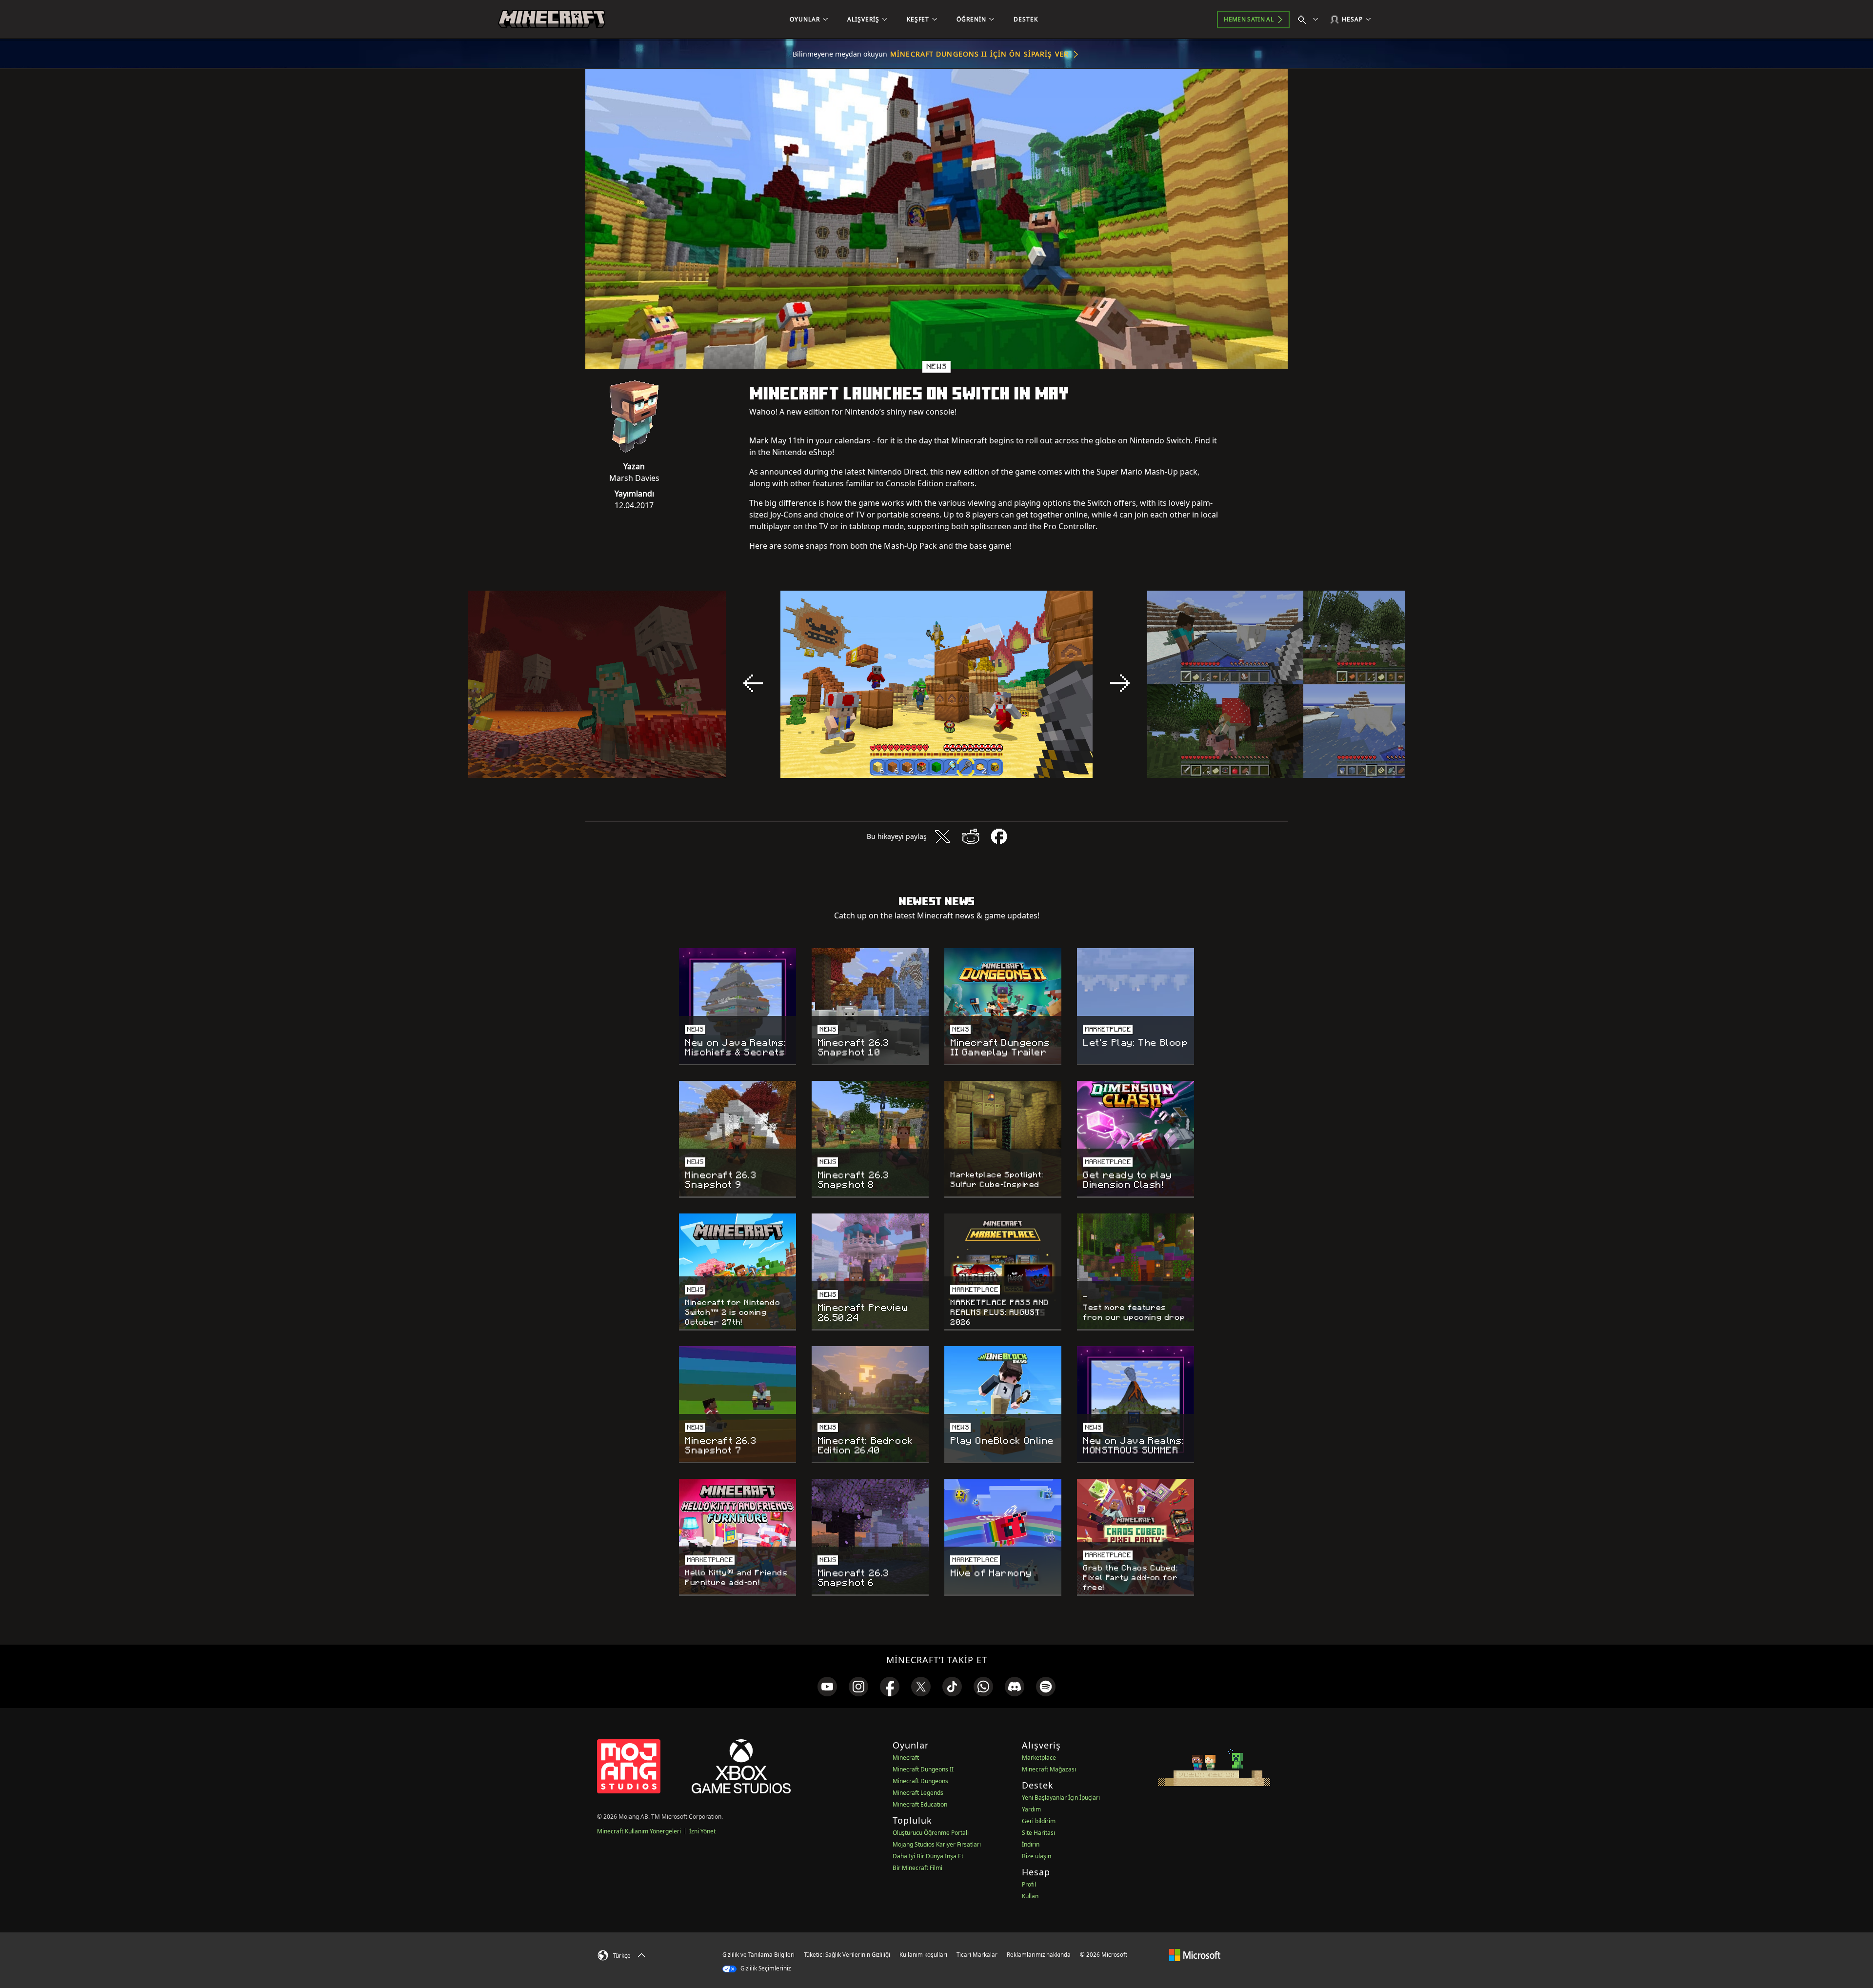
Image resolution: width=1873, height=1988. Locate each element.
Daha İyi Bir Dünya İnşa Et (928, 1856)
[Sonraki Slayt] (1120, 683)
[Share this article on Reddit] (971, 836)
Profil (1029, 1884)
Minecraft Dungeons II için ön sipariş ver (979, 54)
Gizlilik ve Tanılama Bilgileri (758, 1955)
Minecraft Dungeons (920, 1781)
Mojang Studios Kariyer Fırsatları (937, 1844)
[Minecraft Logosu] (552, 20)
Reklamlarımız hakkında (1039, 1955)
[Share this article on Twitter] (942, 836)
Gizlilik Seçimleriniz (765, 1968)
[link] (827, 1687)
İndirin (1031, 1844)
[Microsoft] (1195, 1954)
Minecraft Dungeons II (923, 1769)
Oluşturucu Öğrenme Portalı (931, 1833)
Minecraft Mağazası (1049, 1769)
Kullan (1030, 1896)
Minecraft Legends (918, 1793)
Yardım (1031, 1809)
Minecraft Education (920, 1804)
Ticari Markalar (977, 1955)
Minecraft (906, 1758)
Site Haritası (1038, 1833)
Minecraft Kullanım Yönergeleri (639, 1831)
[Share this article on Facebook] (999, 836)
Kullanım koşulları (923, 1955)
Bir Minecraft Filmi (917, 1868)
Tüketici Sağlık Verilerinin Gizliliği (847, 1955)
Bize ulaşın (1036, 1856)
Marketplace (1039, 1758)
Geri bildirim (1039, 1821)
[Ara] (1310, 20)
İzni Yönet (702, 1831)
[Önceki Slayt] (753, 683)
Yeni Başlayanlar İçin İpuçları (1061, 1798)
